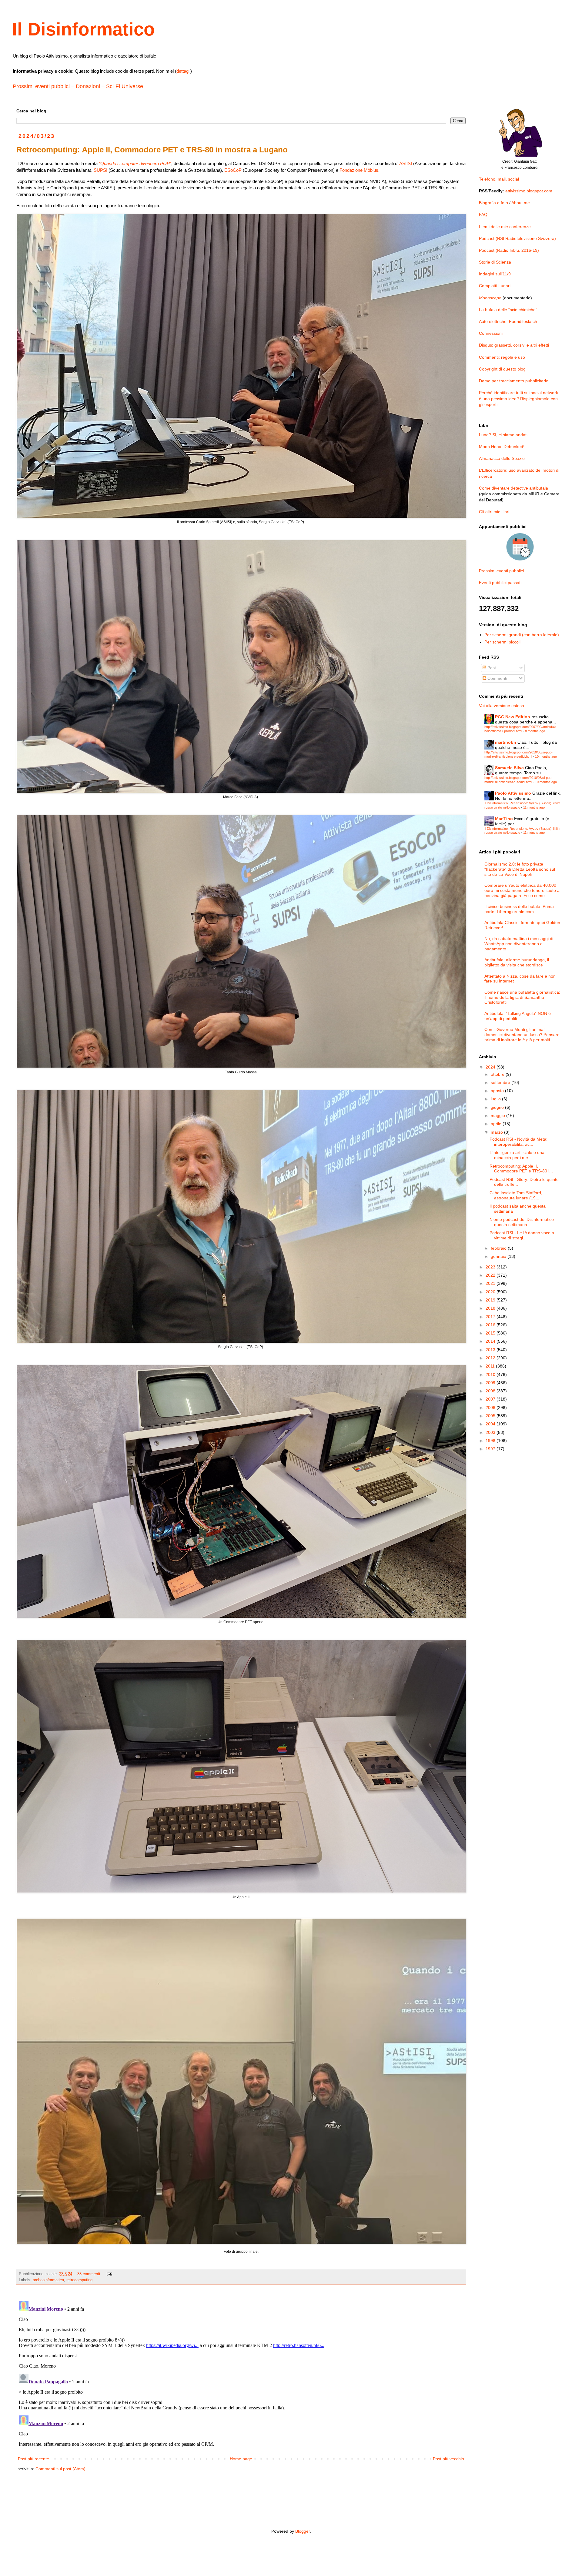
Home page (241, 2459)
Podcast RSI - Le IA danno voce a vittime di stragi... (522, 1235)
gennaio (499, 1256)
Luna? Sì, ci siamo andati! (504, 435)
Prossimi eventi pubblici (41, 86)
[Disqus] (241, 2374)
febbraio (499, 1248)
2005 (491, 1416)
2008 (491, 1391)
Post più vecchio (448, 2459)
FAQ (483, 214)
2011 (491, 1366)
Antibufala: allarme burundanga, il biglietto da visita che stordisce (517, 962)
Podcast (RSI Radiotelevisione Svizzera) (517, 238)
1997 (491, 1449)
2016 (491, 1325)
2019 (491, 1300)
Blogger (303, 2531)
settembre (501, 1082)
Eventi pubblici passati (500, 583)
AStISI (406, 163)
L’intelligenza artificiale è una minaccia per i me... (517, 1155)
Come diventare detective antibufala (513, 488)
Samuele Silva (509, 768)
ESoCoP (233, 170)
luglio (496, 1099)
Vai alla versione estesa (502, 706)
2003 (491, 1432)
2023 (491, 1267)
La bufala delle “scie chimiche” (508, 310)
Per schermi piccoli (502, 642)
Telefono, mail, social (499, 179)
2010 (491, 1374)
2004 (491, 1424)
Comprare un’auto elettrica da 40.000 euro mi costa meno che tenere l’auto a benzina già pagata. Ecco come (522, 890)
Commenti (497, 678)
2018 (491, 1308)
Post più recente (33, 2459)
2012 (491, 1358)
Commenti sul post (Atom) (60, 2469)
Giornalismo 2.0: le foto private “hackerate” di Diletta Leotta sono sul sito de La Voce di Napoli (520, 869)
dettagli (183, 71)
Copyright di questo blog (502, 369)
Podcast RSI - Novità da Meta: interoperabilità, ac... (518, 1142)
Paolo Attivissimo (513, 793)
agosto (498, 1091)
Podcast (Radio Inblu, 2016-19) (509, 250)
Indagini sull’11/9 (495, 274)
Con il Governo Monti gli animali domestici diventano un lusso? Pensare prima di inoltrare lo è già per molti (522, 1035)
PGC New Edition (513, 717)
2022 (491, 1275)
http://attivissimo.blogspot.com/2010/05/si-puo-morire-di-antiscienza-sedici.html (518, 754)
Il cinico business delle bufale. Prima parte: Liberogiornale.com (519, 909)
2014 (491, 1341)
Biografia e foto (493, 203)
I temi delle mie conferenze (505, 227)
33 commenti (89, 2274)
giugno (498, 1107)
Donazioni (88, 86)
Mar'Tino (504, 819)
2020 (491, 1292)
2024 (491, 1067)
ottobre (498, 1074)
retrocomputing (79, 2280)
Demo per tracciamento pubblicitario (514, 381)
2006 (491, 1408)
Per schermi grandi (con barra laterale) (522, 635)
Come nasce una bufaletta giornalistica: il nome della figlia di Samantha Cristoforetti (522, 997)
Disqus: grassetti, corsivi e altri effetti (514, 345)
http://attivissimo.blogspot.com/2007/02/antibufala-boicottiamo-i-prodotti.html (521, 729)
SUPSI (100, 170)
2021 (491, 1283)
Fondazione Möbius (359, 170)
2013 (491, 1350)
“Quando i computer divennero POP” (135, 163)
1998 (491, 1441)
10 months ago (546, 756)
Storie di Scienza (495, 262)
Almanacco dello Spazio (502, 458)
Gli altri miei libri (494, 512)
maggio (498, 1115)
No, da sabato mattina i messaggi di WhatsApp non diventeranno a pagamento (519, 944)
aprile (497, 1124)
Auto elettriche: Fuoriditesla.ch (508, 321)
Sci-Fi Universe (125, 86)
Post (491, 668)
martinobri (506, 742)
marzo (497, 1132)
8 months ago (535, 731)
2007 (491, 1399)
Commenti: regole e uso (502, 357)
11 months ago (534, 807)
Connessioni (491, 333)
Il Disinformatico (84, 29)
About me (521, 203)
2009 (491, 1383)
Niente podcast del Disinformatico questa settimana (522, 1222)
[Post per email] (109, 2274)
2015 (491, 1333)
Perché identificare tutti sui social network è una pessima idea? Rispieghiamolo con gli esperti (518, 399)
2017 (491, 1317)
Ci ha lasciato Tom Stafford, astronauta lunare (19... (516, 1195)
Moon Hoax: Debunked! (502, 447)
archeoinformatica (48, 2280)
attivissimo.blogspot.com (529, 191)
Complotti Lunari (495, 286)
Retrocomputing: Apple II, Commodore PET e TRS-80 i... (521, 1169)
